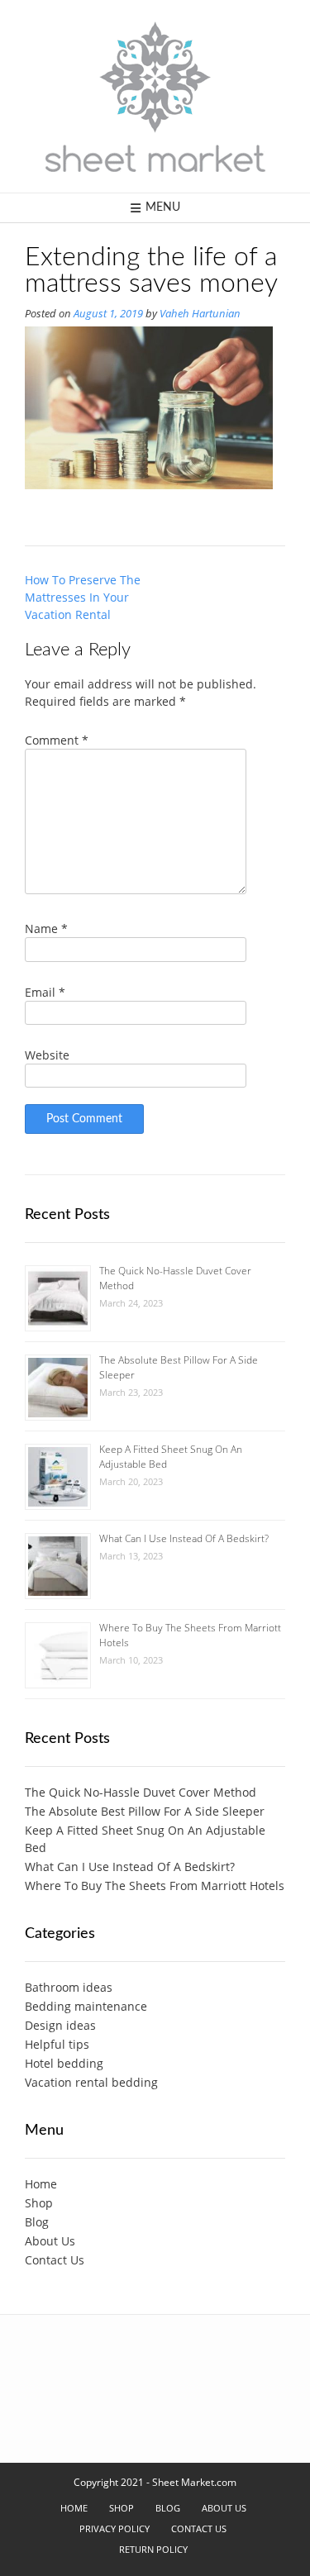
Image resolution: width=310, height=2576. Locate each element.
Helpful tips (57, 2044)
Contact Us (55, 2260)
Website (47, 1055)
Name (46, 929)
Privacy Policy (114, 2528)
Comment (57, 740)
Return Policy (153, 2549)
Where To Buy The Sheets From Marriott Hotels (155, 1886)
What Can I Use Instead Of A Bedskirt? (184, 1538)
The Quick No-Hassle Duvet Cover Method (141, 1792)
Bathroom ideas (69, 1987)
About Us (50, 2241)
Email (45, 992)
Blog (37, 2222)
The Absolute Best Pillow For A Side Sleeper (145, 1811)
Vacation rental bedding (91, 2082)
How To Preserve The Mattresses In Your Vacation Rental (83, 597)
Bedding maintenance (86, 2006)
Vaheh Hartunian (200, 314)
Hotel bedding (64, 2063)
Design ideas (60, 2025)
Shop (39, 2203)
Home (41, 2184)
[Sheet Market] (155, 96)
